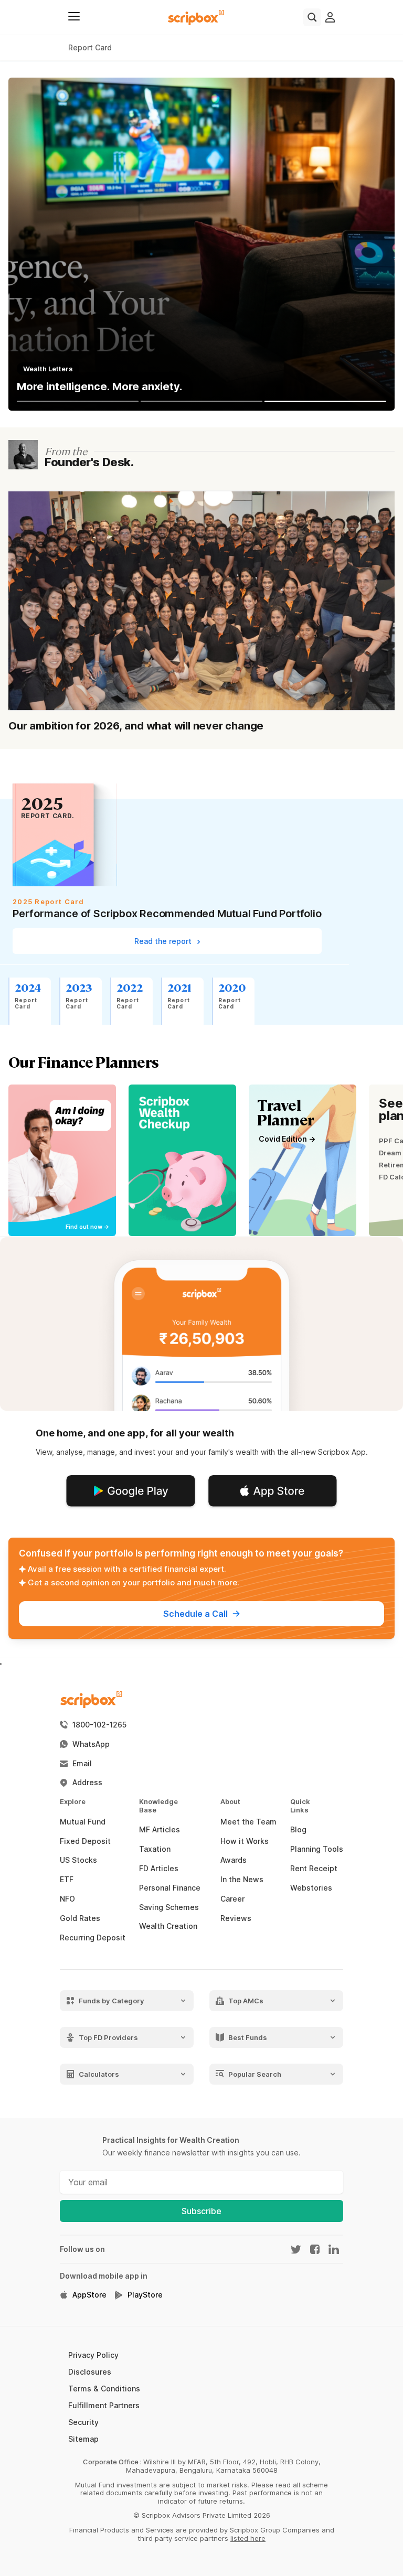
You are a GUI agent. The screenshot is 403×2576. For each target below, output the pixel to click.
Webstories (311, 1888)
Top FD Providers (108, 2037)
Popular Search (255, 2074)
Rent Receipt (314, 1869)
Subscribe (201, 2211)
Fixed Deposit (85, 1841)
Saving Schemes (169, 1907)
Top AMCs (246, 2000)
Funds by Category (112, 2000)
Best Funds (248, 2037)
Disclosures (90, 2372)
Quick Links (293, 1806)
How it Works (245, 1841)
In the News (242, 1880)
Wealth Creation (168, 1926)
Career (232, 1899)
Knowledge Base (144, 1806)
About (224, 1802)
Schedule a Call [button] (195, 1614)
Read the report (164, 941)
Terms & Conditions (104, 2389)
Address (87, 1783)
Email (82, 1764)
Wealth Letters (48, 369)
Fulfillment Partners (104, 2405)
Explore (65, 1802)
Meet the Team (248, 1822)
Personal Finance (170, 1888)
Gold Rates (80, 1918)
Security (83, 2422)
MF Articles (160, 1830)
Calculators (99, 2074)
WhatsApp (91, 1744)
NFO (67, 1899)
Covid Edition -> (287, 1139)
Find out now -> (88, 1227)
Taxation (155, 1849)
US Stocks (78, 1860)
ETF (67, 1880)
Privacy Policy (93, 2355)
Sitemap (83, 2439)
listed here (248, 2538)
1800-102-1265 (99, 1725)
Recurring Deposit (93, 1938)
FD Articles (159, 1869)
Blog (298, 1830)
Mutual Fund (83, 1822)
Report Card (90, 47)
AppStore (89, 2295)
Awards (234, 1860)
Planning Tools (317, 1849)
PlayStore (145, 2295)
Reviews (236, 1918)
